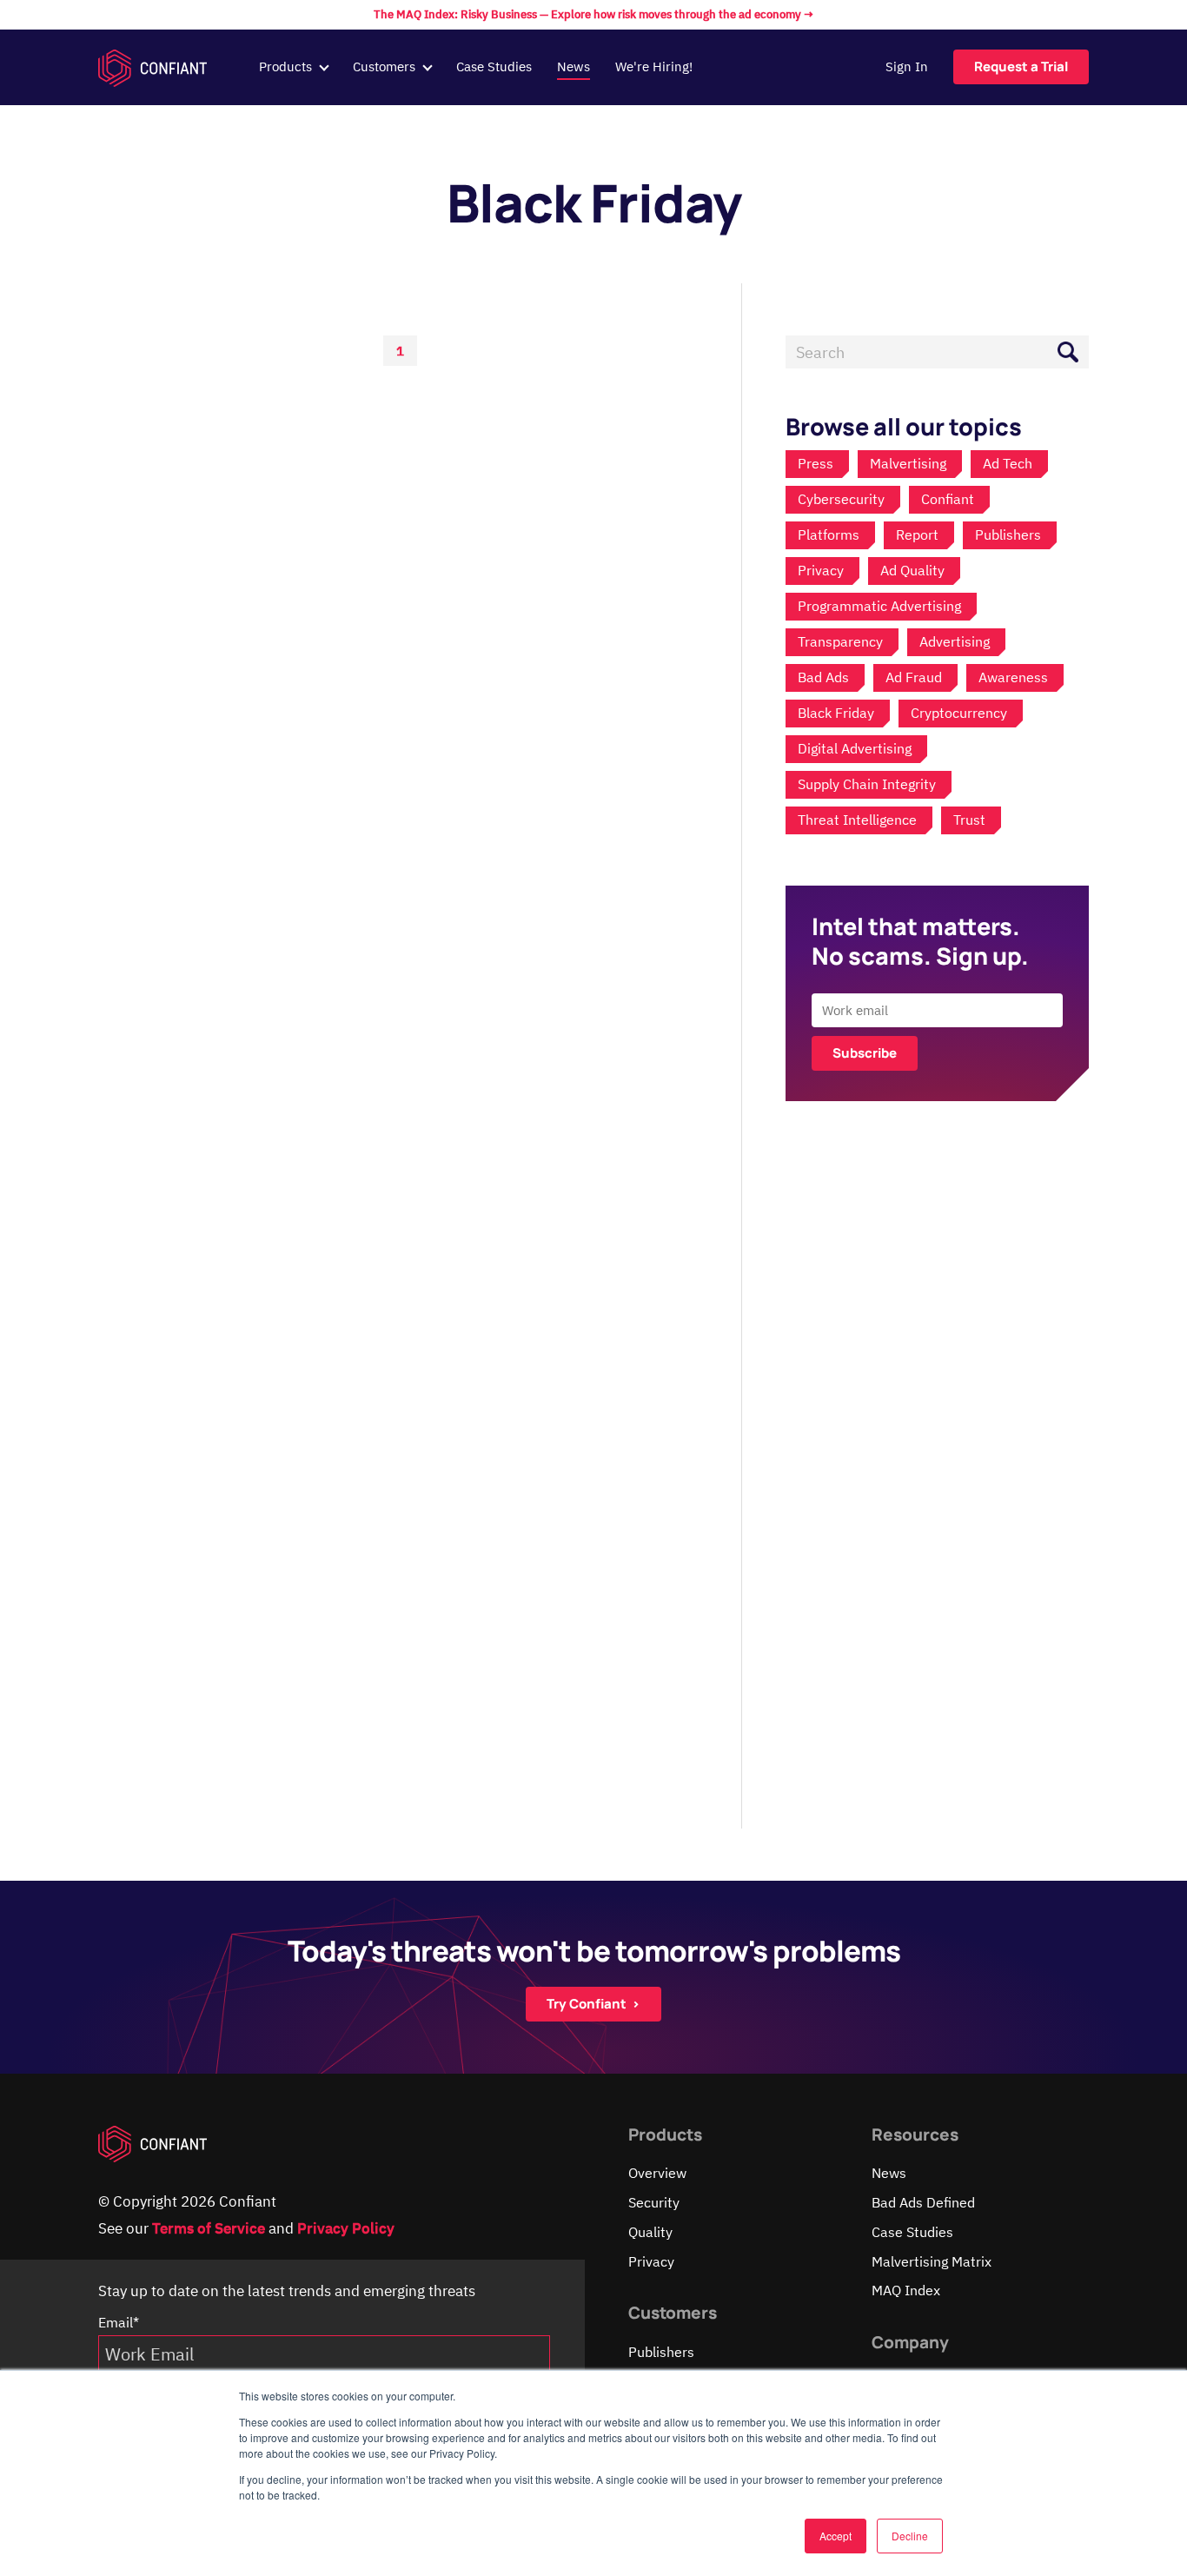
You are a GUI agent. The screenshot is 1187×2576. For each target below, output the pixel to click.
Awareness (1013, 677)
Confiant (948, 499)
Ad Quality (912, 570)
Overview (657, 2173)
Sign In (907, 66)
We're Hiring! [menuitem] (654, 66)
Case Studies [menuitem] (494, 66)
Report (917, 534)
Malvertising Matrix (932, 2261)
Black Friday (836, 713)
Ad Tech (1008, 463)
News (889, 2173)
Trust (969, 820)
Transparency (840, 641)
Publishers (1008, 534)
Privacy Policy (346, 2228)
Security (654, 2202)
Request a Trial (1021, 66)
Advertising (955, 641)
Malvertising (908, 463)
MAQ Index (906, 2290)
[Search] (1068, 352)
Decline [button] (910, 2536)
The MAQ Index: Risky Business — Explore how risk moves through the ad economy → (593, 14)
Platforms (829, 534)
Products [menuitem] (285, 66)
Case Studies (912, 2232)
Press (816, 463)
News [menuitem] (574, 66)
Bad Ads (823, 677)
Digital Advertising (855, 748)
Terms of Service (209, 2228)
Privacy (821, 570)
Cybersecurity (841, 499)
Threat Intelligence (857, 820)
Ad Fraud (914, 677)
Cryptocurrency (959, 713)
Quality (650, 2232)
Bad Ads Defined (923, 2202)
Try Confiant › (593, 2004)
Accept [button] (836, 2536)
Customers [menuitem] (384, 66)
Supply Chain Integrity (867, 784)
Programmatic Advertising (879, 606)
